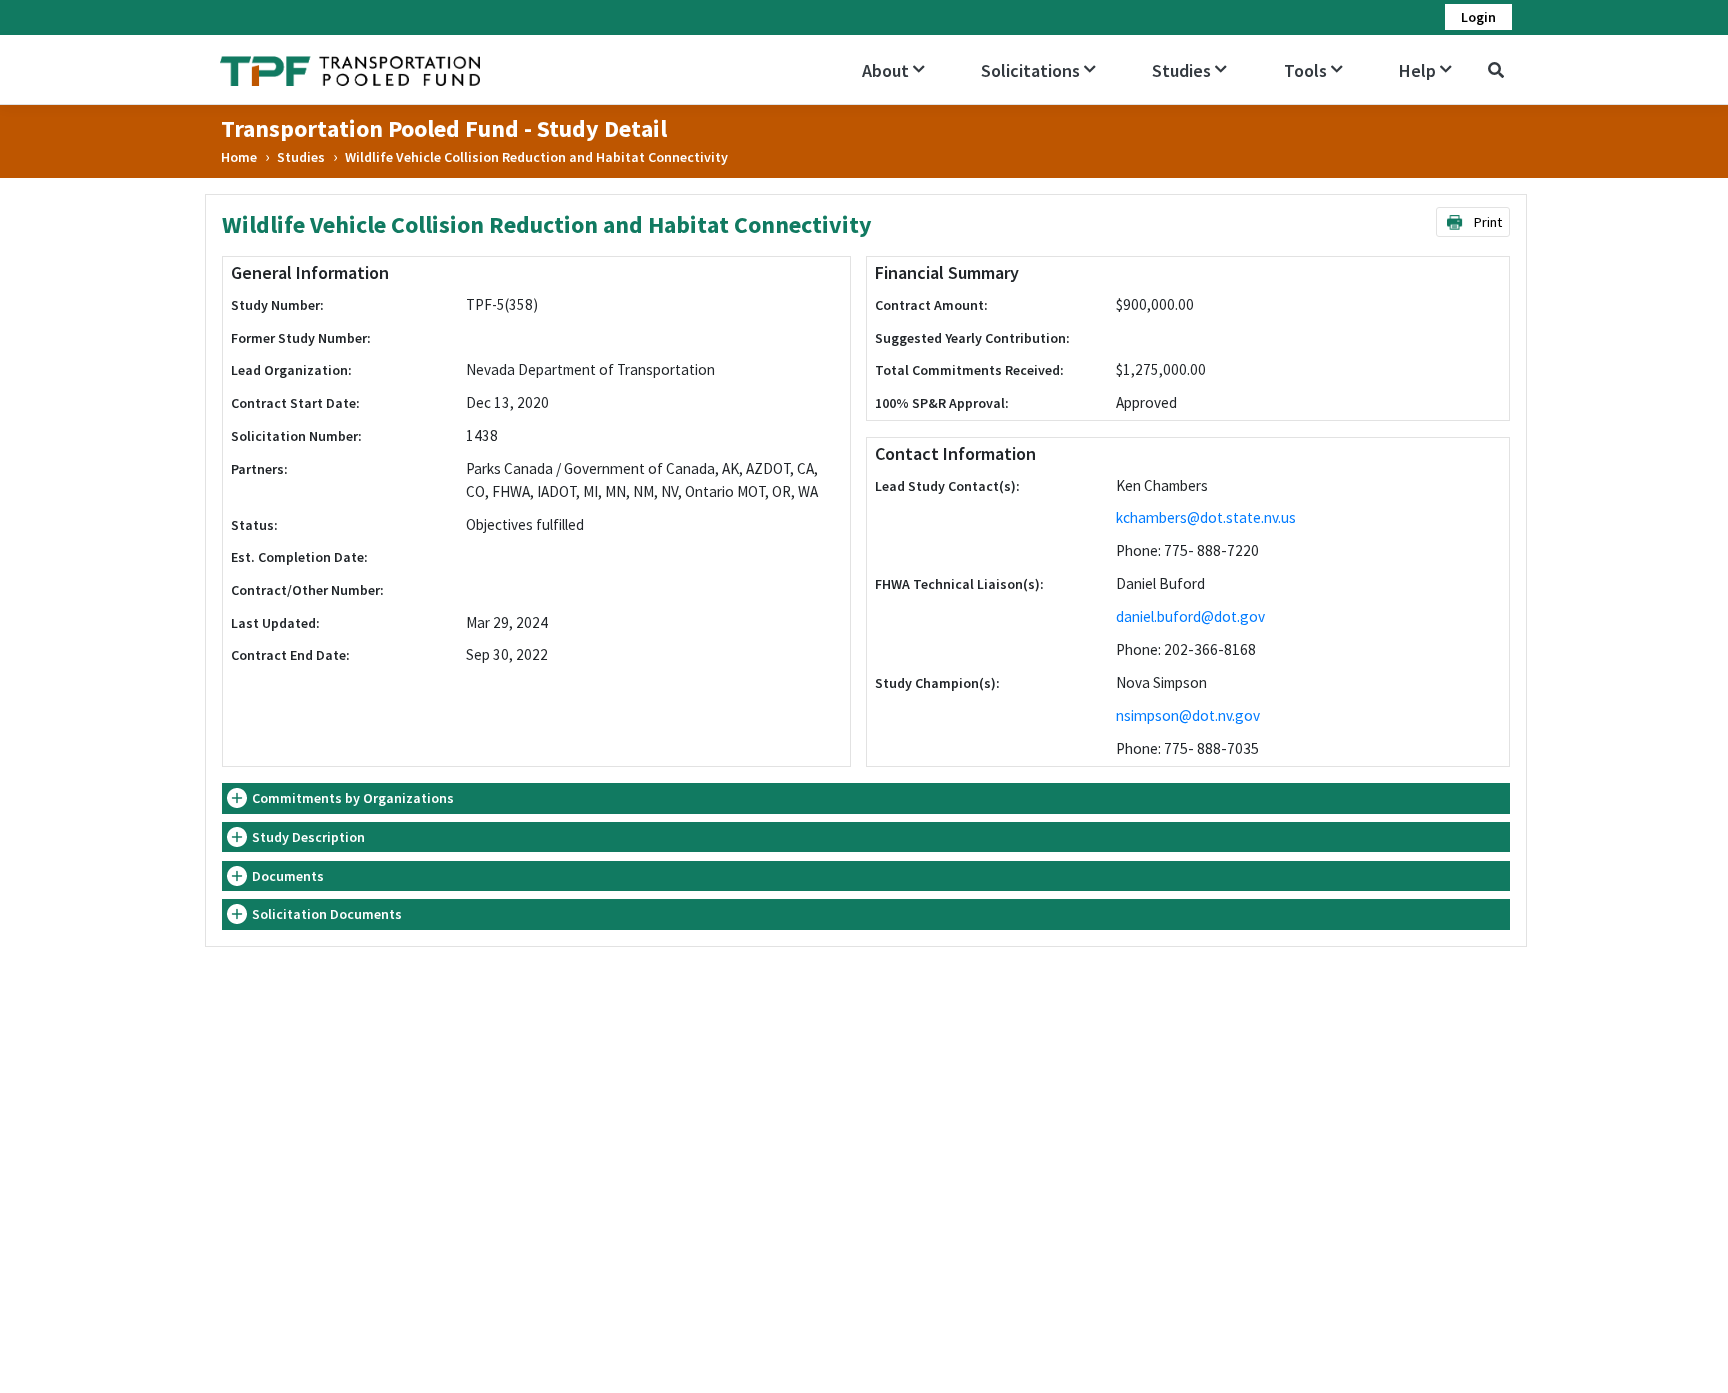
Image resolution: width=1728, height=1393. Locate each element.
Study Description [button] (308, 837)
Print (1486, 222)
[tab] (866, 798)
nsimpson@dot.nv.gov (1188, 715)
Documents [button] (288, 876)
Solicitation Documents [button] (327, 914)
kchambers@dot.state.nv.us (1206, 517)
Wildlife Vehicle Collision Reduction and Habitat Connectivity (536, 157)
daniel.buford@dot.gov (1190, 616)
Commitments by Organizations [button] (353, 798)
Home (239, 157)
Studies (301, 157)
